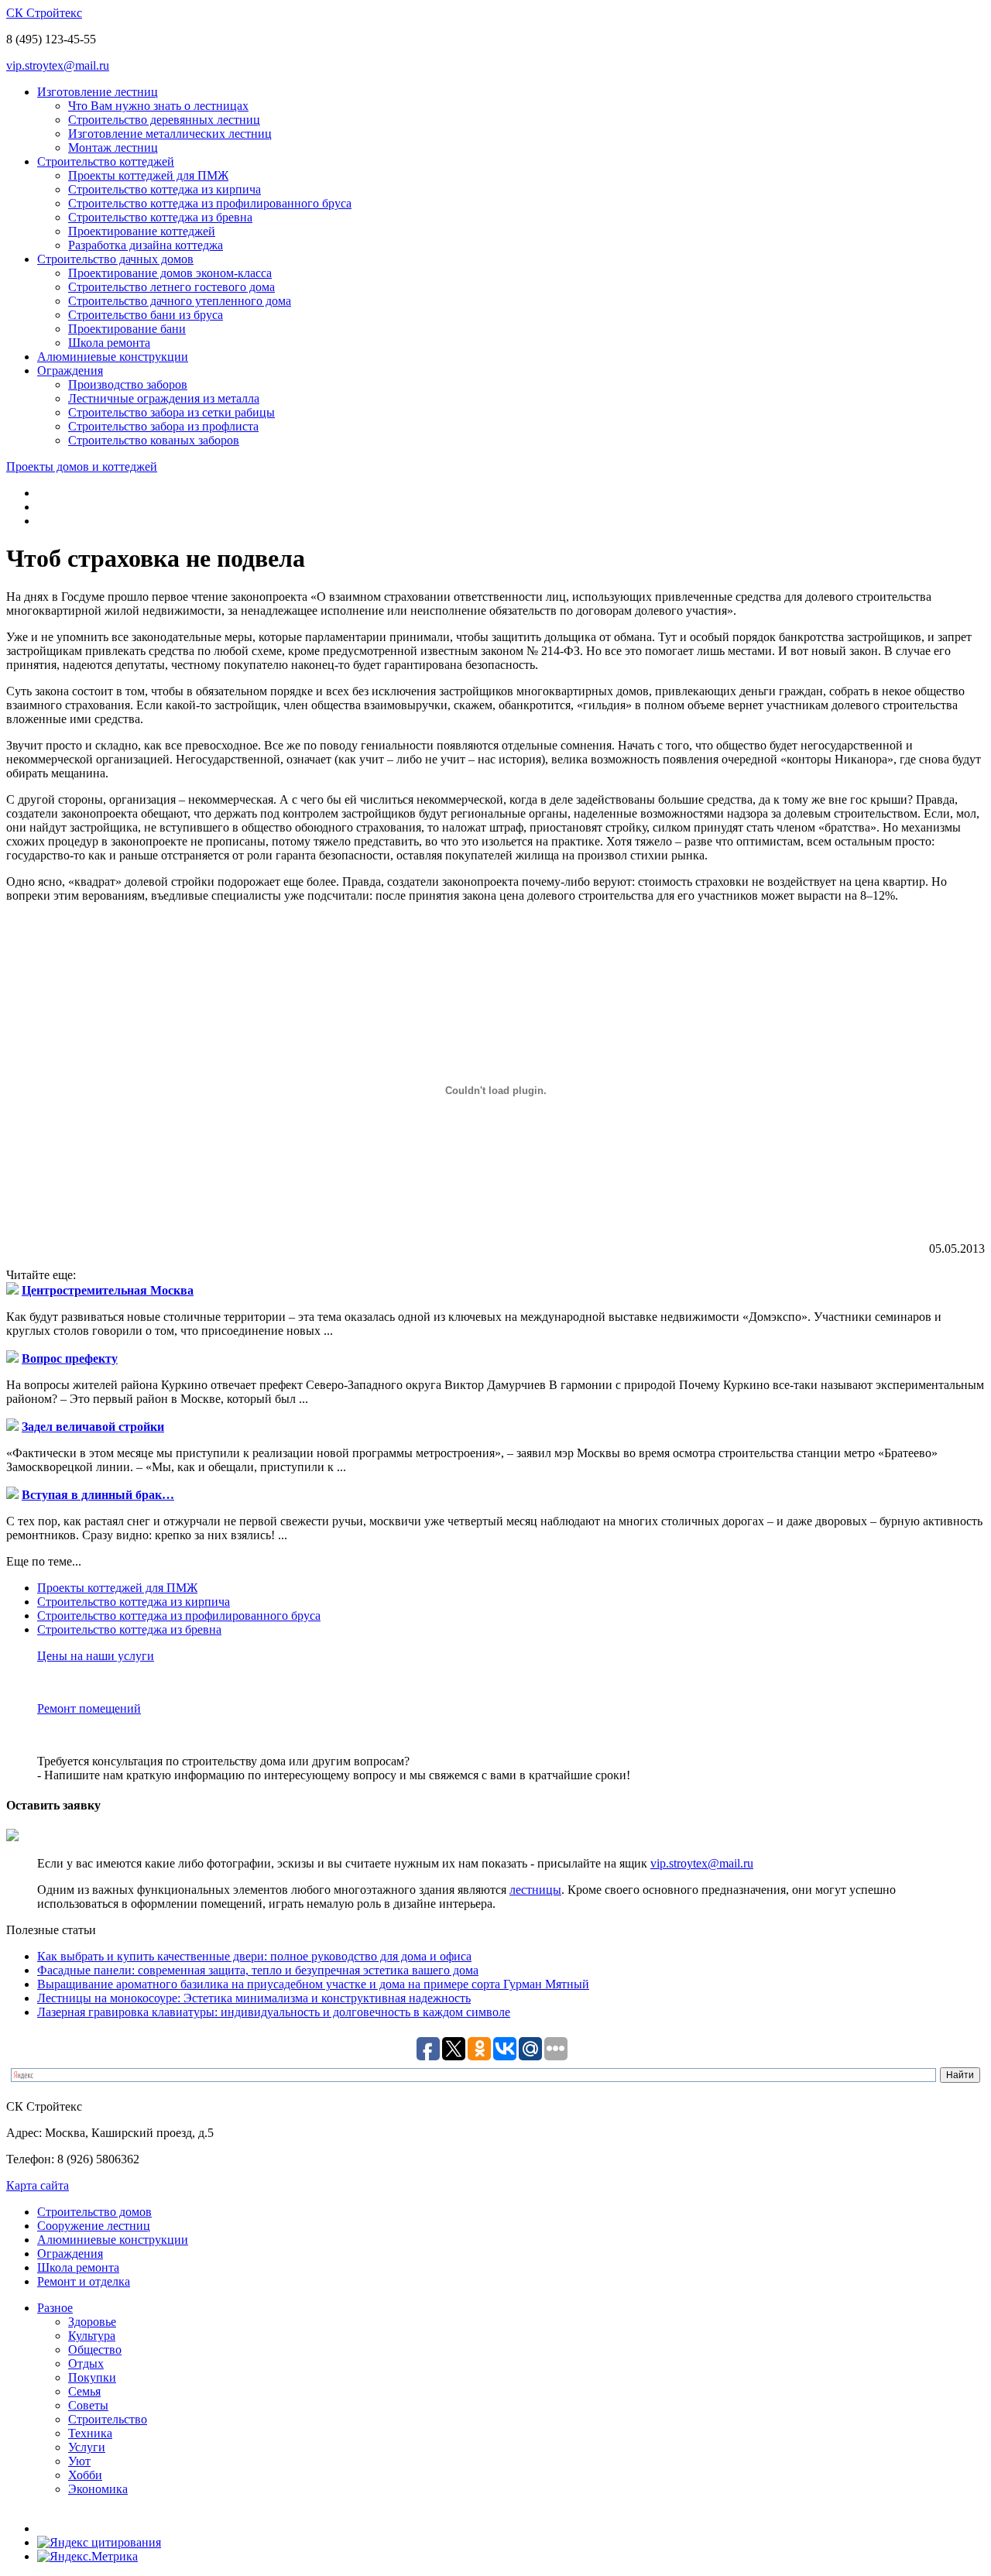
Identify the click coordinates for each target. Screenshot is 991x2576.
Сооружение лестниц (94, 2226)
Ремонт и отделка (84, 2281)
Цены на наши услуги (96, 1656)
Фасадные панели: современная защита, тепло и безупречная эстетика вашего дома (258, 1970)
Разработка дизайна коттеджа (146, 245)
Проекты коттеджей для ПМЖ (148, 175)
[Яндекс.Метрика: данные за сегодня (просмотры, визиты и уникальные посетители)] (87, 2557)
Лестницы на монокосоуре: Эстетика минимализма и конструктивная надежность (254, 1998)
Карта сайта (38, 2185)
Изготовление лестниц (98, 92)
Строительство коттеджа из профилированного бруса (210, 203)
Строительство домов (94, 2212)
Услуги (87, 2447)
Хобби (85, 2475)
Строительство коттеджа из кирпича (165, 189)
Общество (95, 2350)
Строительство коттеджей (106, 161)
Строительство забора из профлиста (163, 426)
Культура (92, 2336)
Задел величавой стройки (93, 1427)
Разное (55, 2308)
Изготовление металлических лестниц (170, 134)
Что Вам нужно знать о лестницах (158, 106)
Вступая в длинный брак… (98, 1495)
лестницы (535, 1890)
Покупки (92, 2377)
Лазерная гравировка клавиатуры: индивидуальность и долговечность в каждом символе (274, 2012)
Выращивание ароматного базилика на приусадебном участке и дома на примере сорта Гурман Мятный (313, 1984)
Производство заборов (128, 384)
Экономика (98, 2489)
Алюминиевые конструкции (113, 357)
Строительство (108, 2419)
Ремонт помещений (89, 1708)
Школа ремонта (109, 343)
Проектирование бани (127, 329)
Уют (79, 2461)
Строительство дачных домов (115, 259)
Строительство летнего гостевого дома (171, 287)
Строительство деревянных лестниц (164, 120)
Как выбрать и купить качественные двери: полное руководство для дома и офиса (254, 1956)
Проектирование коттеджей (142, 231)
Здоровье (92, 2322)
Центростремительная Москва (108, 1290)
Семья (84, 2391)
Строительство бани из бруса (146, 315)
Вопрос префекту (70, 1358)
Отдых (86, 2363)
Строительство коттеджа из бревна (160, 217)
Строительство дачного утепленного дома (180, 301)
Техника (90, 2433)
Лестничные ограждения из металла (164, 398)
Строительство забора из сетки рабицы (171, 412)
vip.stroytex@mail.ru (58, 65)
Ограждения (70, 370)
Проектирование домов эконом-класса (170, 273)
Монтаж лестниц (113, 147)
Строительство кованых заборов (154, 440)
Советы (88, 2405)
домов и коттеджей (82, 466)
